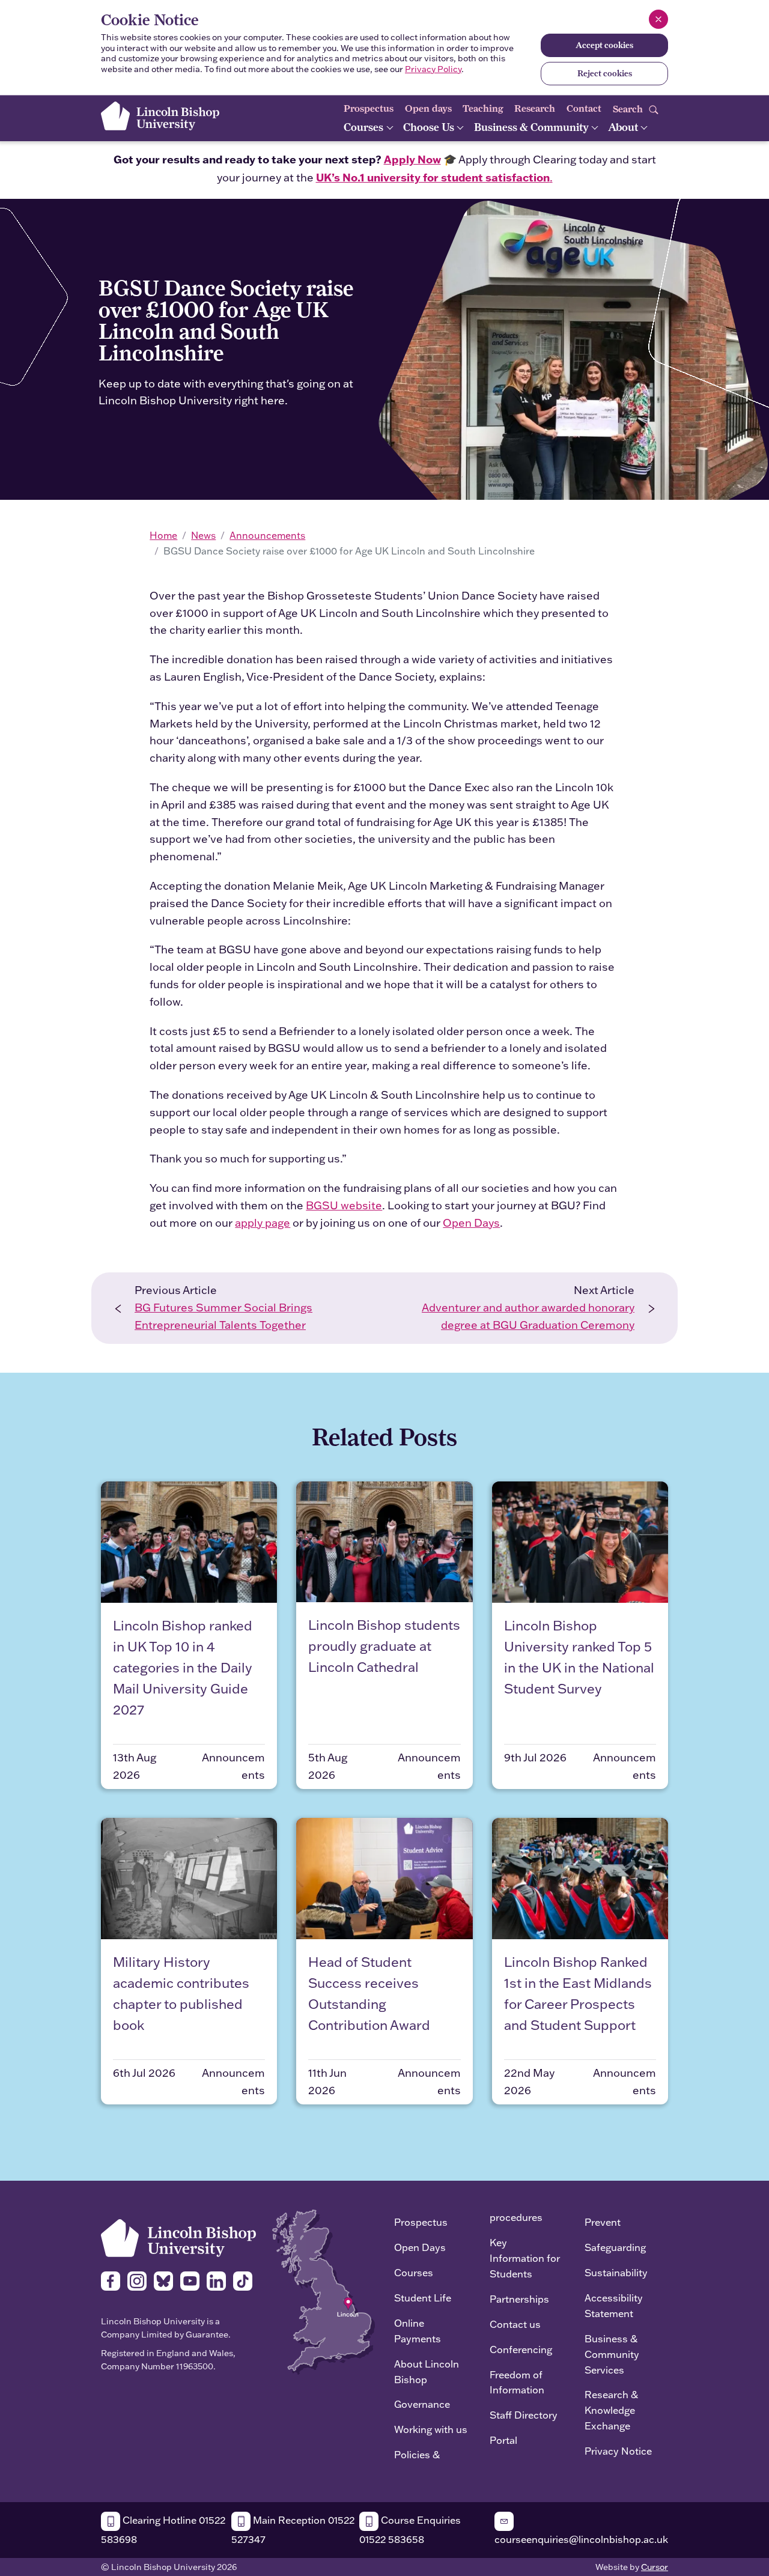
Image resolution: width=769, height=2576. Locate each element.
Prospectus (369, 108)
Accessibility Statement (614, 2305)
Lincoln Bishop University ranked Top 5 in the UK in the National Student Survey (579, 1657)
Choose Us (430, 127)
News (203, 535)
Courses (365, 127)
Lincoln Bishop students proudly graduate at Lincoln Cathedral (384, 1646)
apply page (263, 1223)
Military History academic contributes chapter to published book (181, 1994)
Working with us (431, 2429)
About (624, 127)
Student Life (423, 2298)
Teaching (483, 108)
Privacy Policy (433, 69)
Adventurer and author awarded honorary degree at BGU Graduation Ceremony (528, 1316)
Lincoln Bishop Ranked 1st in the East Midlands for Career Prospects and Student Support (578, 1994)
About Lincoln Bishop (427, 2371)
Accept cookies (604, 45)
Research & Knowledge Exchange (611, 2410)
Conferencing (521, 2349)
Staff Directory (524, 2415)
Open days (428, 108)
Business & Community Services (612, 2354)
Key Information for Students (525, 2258)
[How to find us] (324, 2291)
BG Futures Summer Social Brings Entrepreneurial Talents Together (223, 1316)
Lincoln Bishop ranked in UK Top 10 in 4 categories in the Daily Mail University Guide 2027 (183, 1668)
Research (535, 108)
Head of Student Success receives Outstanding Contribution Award (369, 1994)
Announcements (267, 535)
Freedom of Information (517, 2382)
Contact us (515, 2324)
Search (629, 108)
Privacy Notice (618, 2451)
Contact (584, 108)
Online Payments (418, 2331)
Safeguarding (615, 2247)
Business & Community (533, 127)
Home (163, 535)
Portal (503, 2440)
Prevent (603, 2222)
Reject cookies (605, 73)
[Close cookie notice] (658, 19)
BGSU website (344, 1205)
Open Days (471, 1223)
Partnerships (519, 2299)
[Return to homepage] (160, 116)
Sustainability (616, 2272)
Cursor (655, 2567)
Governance (422, 2404)
